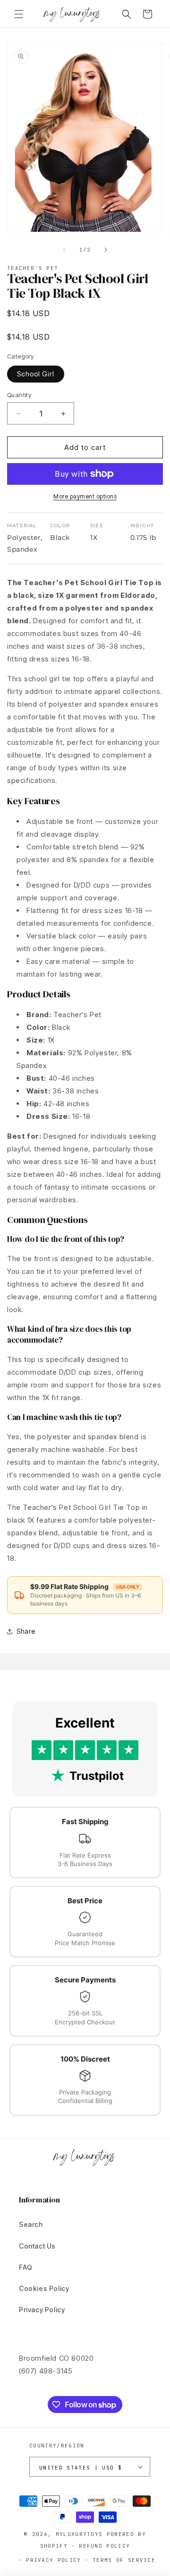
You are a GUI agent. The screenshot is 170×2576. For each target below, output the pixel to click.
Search (31, 2224)
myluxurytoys (79, 2534)
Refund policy (104, 2546)
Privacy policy (53, 2560)
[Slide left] (64, 250)
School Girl (36, 374)
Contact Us (37, 2246)
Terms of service (124, 2560)
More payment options (85, 496)
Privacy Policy (42, 2310)
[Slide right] (106, 250)
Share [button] (26, 1631)
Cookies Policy (44, 2288)
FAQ (26, 2267)
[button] (19, 14)
